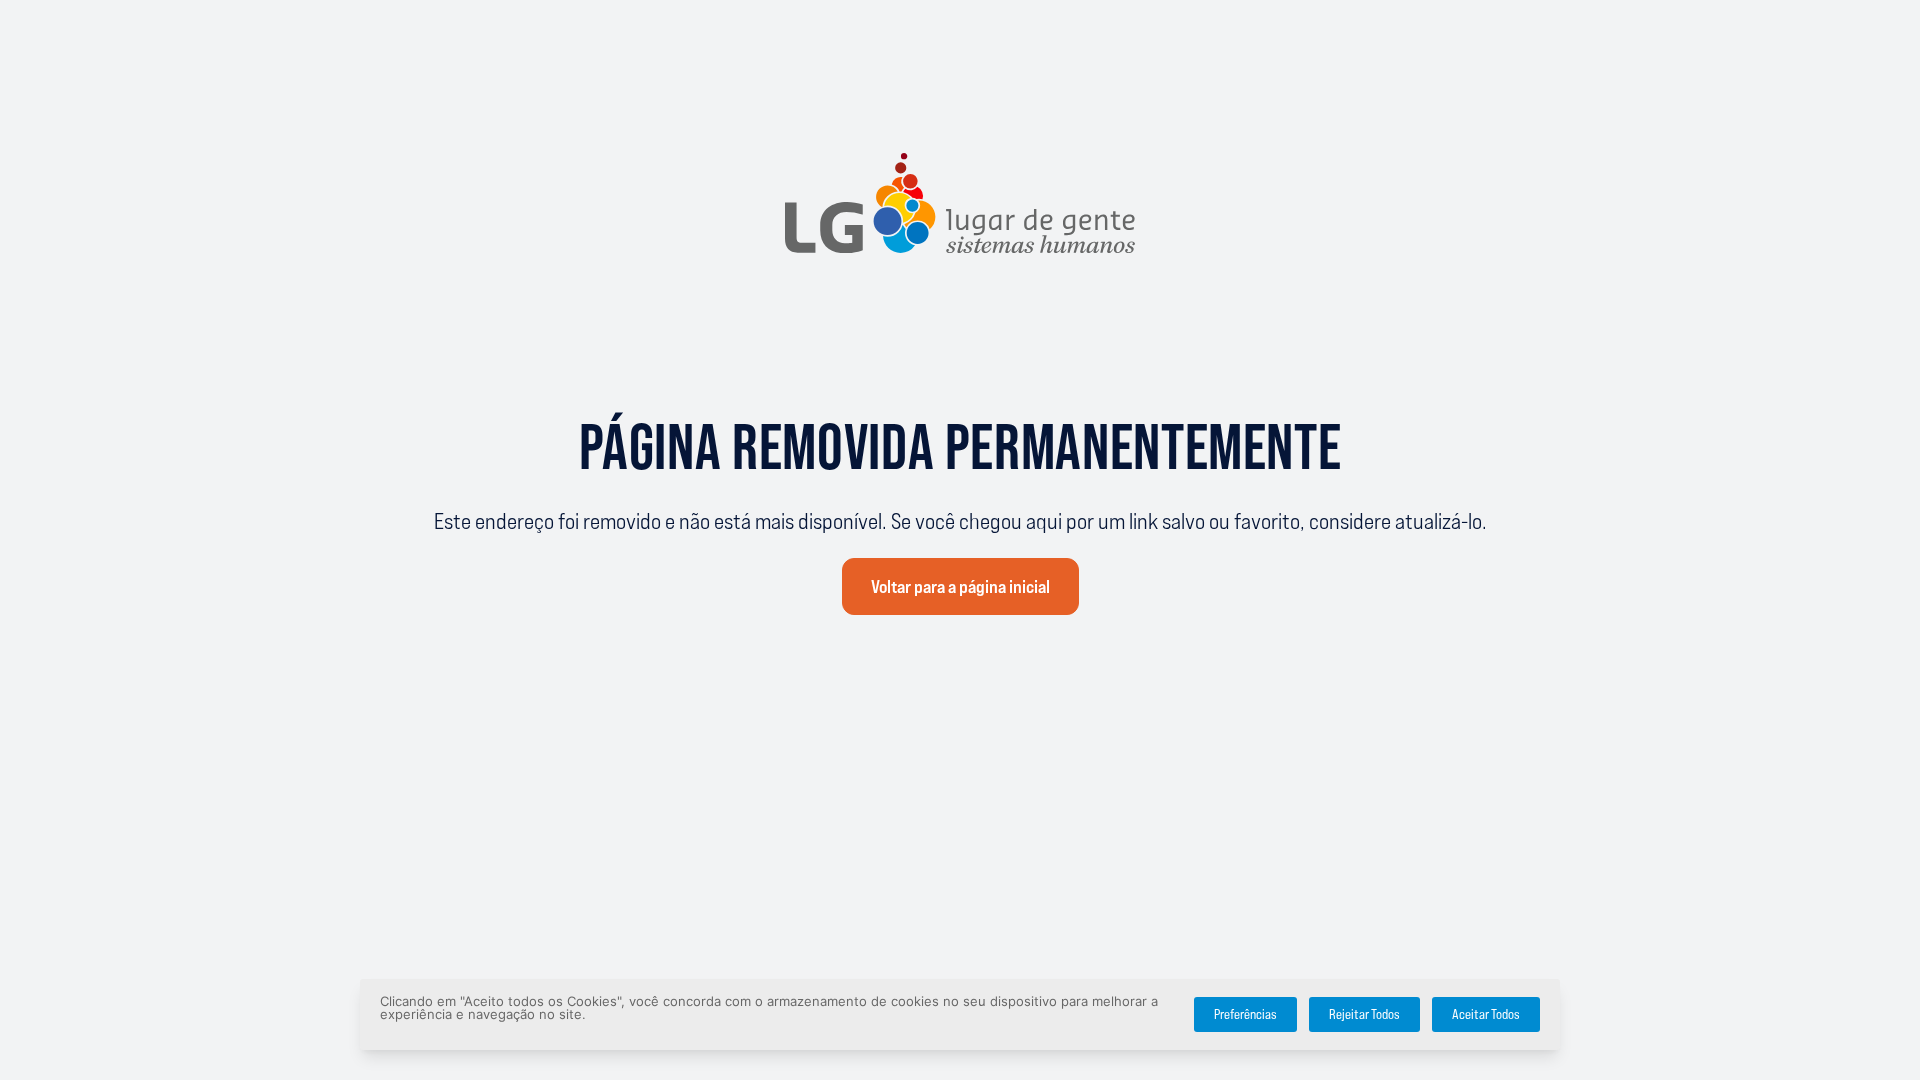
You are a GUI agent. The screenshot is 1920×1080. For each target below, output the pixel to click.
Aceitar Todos (1486, 1014)
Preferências (1245, 1014)
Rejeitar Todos (1364, 1014)
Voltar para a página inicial (960, 587)
